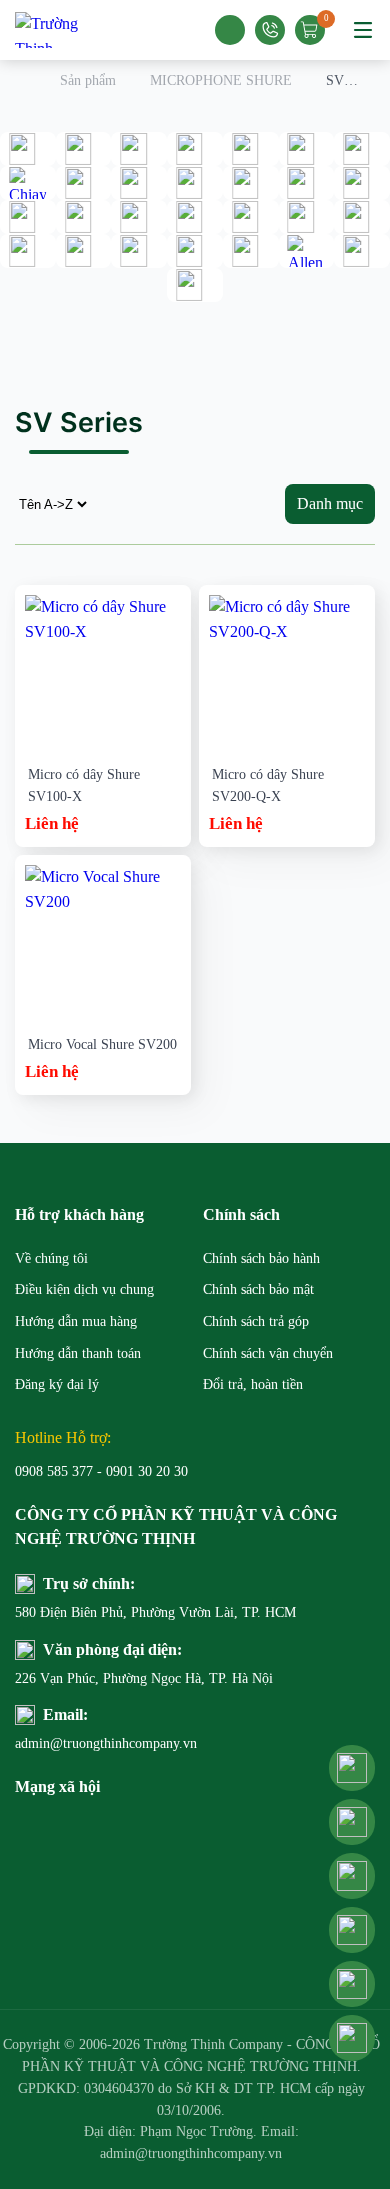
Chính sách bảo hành (261, 1258)
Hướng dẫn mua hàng (76, 1321)
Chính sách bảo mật (258, 1289)
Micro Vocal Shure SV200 (102, 1044)
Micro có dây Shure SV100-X (84, 785)
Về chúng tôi (51, 1258)
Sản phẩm (88, 80)
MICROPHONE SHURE (221, 80)
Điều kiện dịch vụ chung (84, 1289)
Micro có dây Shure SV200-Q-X (268, 785)
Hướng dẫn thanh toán (78, 1353)
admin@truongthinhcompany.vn (105, 1743)
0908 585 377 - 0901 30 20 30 (101, 1471)
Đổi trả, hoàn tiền (253, 1384)
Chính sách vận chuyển (268, 1353)
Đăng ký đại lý (57, 1384)
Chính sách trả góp (256, 1321)
